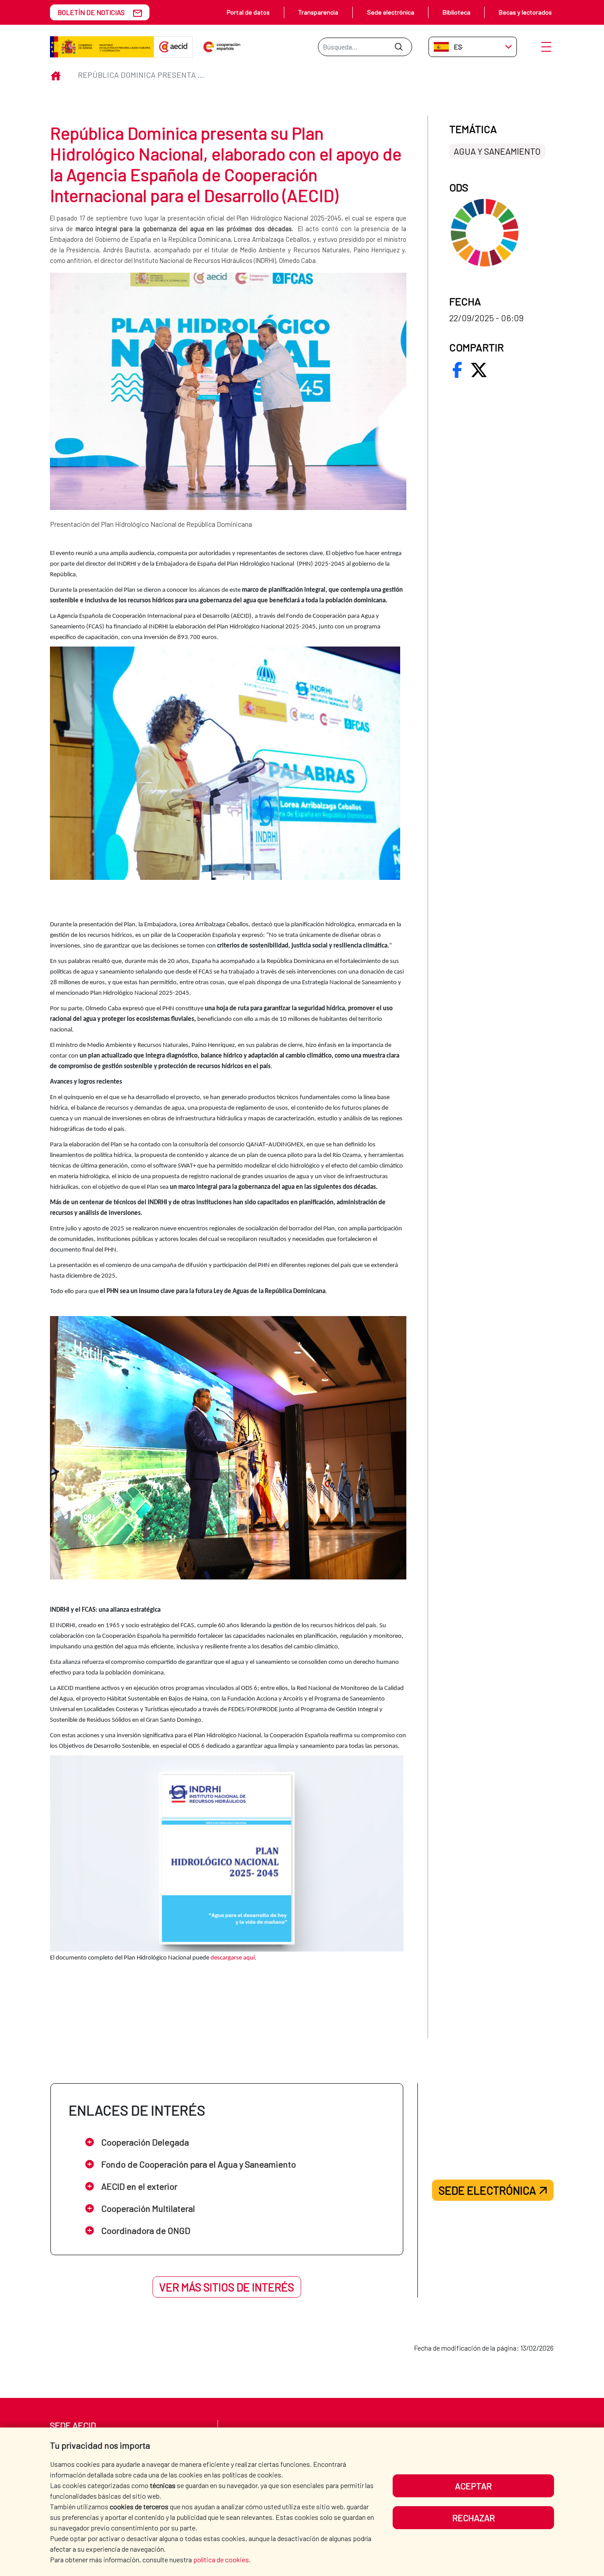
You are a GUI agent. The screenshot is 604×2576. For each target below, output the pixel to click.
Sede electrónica (391, 12)
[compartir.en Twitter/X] (479, 370)
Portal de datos (248, 12)
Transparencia (318, 12)
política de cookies (221, 2559)
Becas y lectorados (525, 12)
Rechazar (474, 2518)
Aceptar (473, 2486)
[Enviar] (399, 47)
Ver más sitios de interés (227, 2287)
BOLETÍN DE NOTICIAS (91, 12)
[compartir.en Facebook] (457, 370)
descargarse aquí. (233, 1958)
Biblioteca (457, 12)
